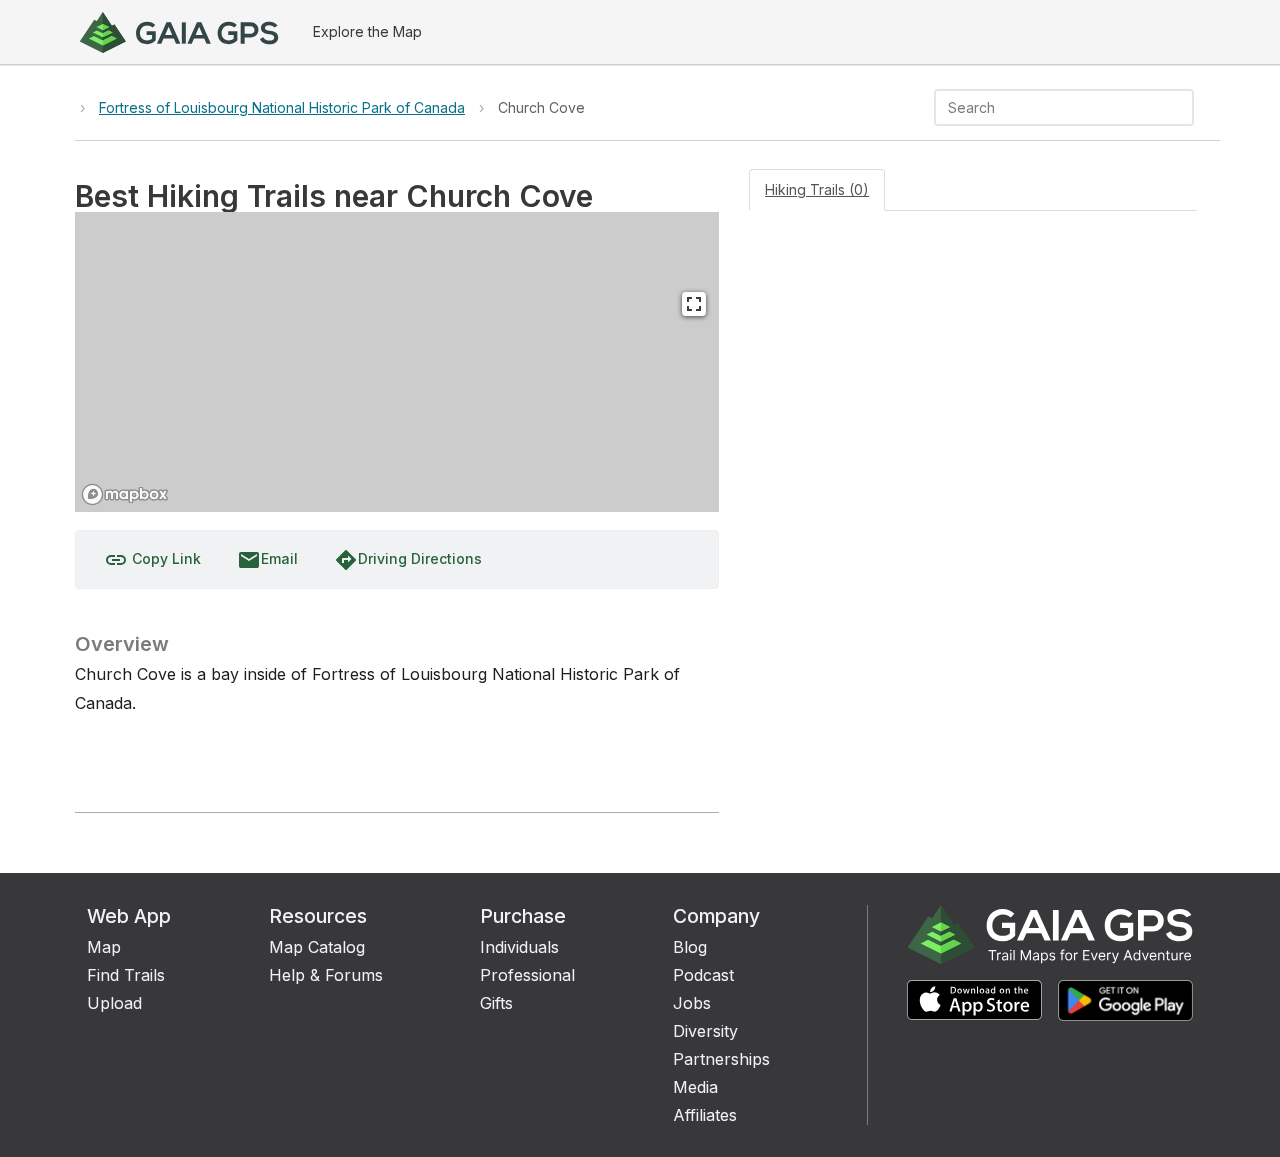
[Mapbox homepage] (125, 494)
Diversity (705, 1031)
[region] (397, 362)
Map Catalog (317, 947)
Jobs (692, 1003)
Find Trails (126, 975)
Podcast (703, 975)
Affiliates (705, 1115)
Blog (690, 947)
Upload (114, 1003)
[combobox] (1047, 107)
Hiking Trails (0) (817, 189)
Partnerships (721, 1059)
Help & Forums (326, 975)
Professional (527, 975)
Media (695, 1087)
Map (104, 947)
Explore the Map (367, 31)
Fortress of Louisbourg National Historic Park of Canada (282, 107)
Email (267, 560)
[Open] (1185, 109)
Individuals (519, 947)
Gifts (496, 1003)
